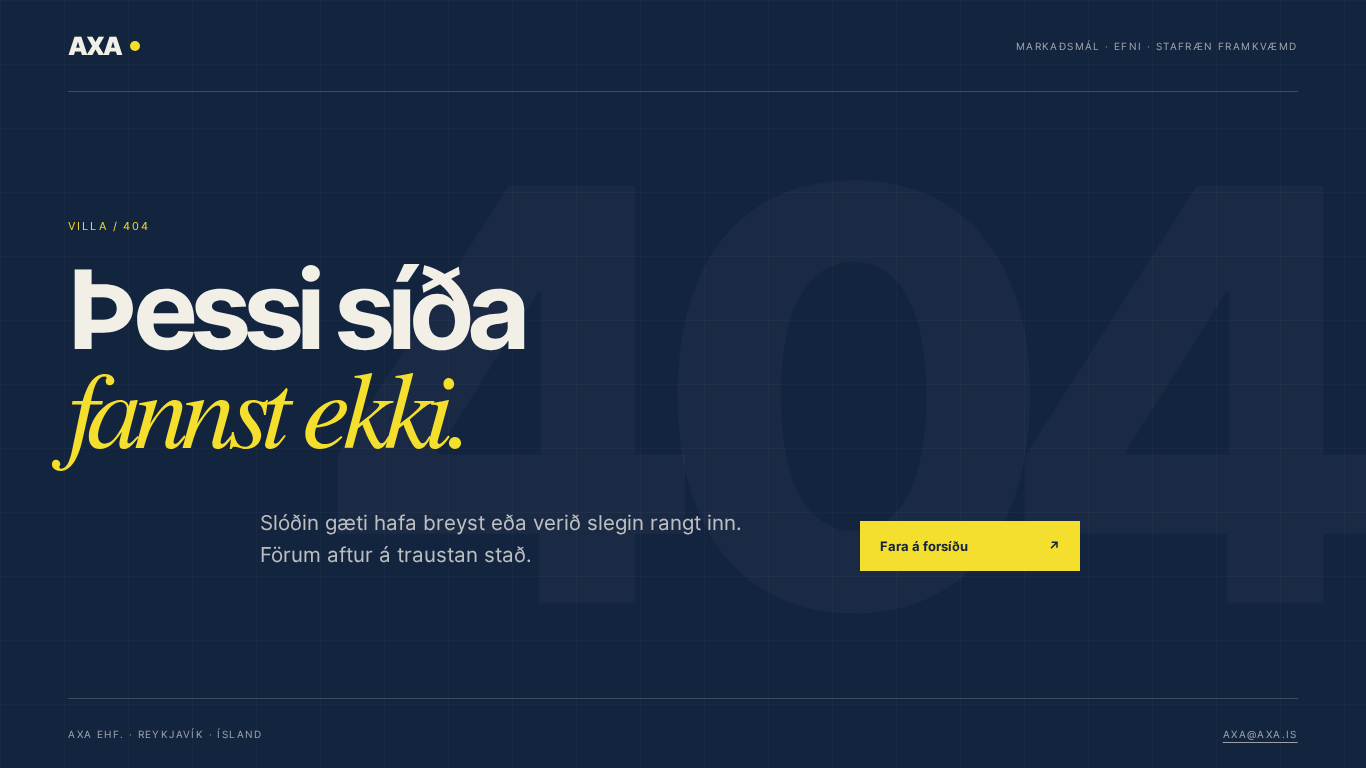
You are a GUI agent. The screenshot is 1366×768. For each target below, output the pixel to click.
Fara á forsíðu (970, 546)
